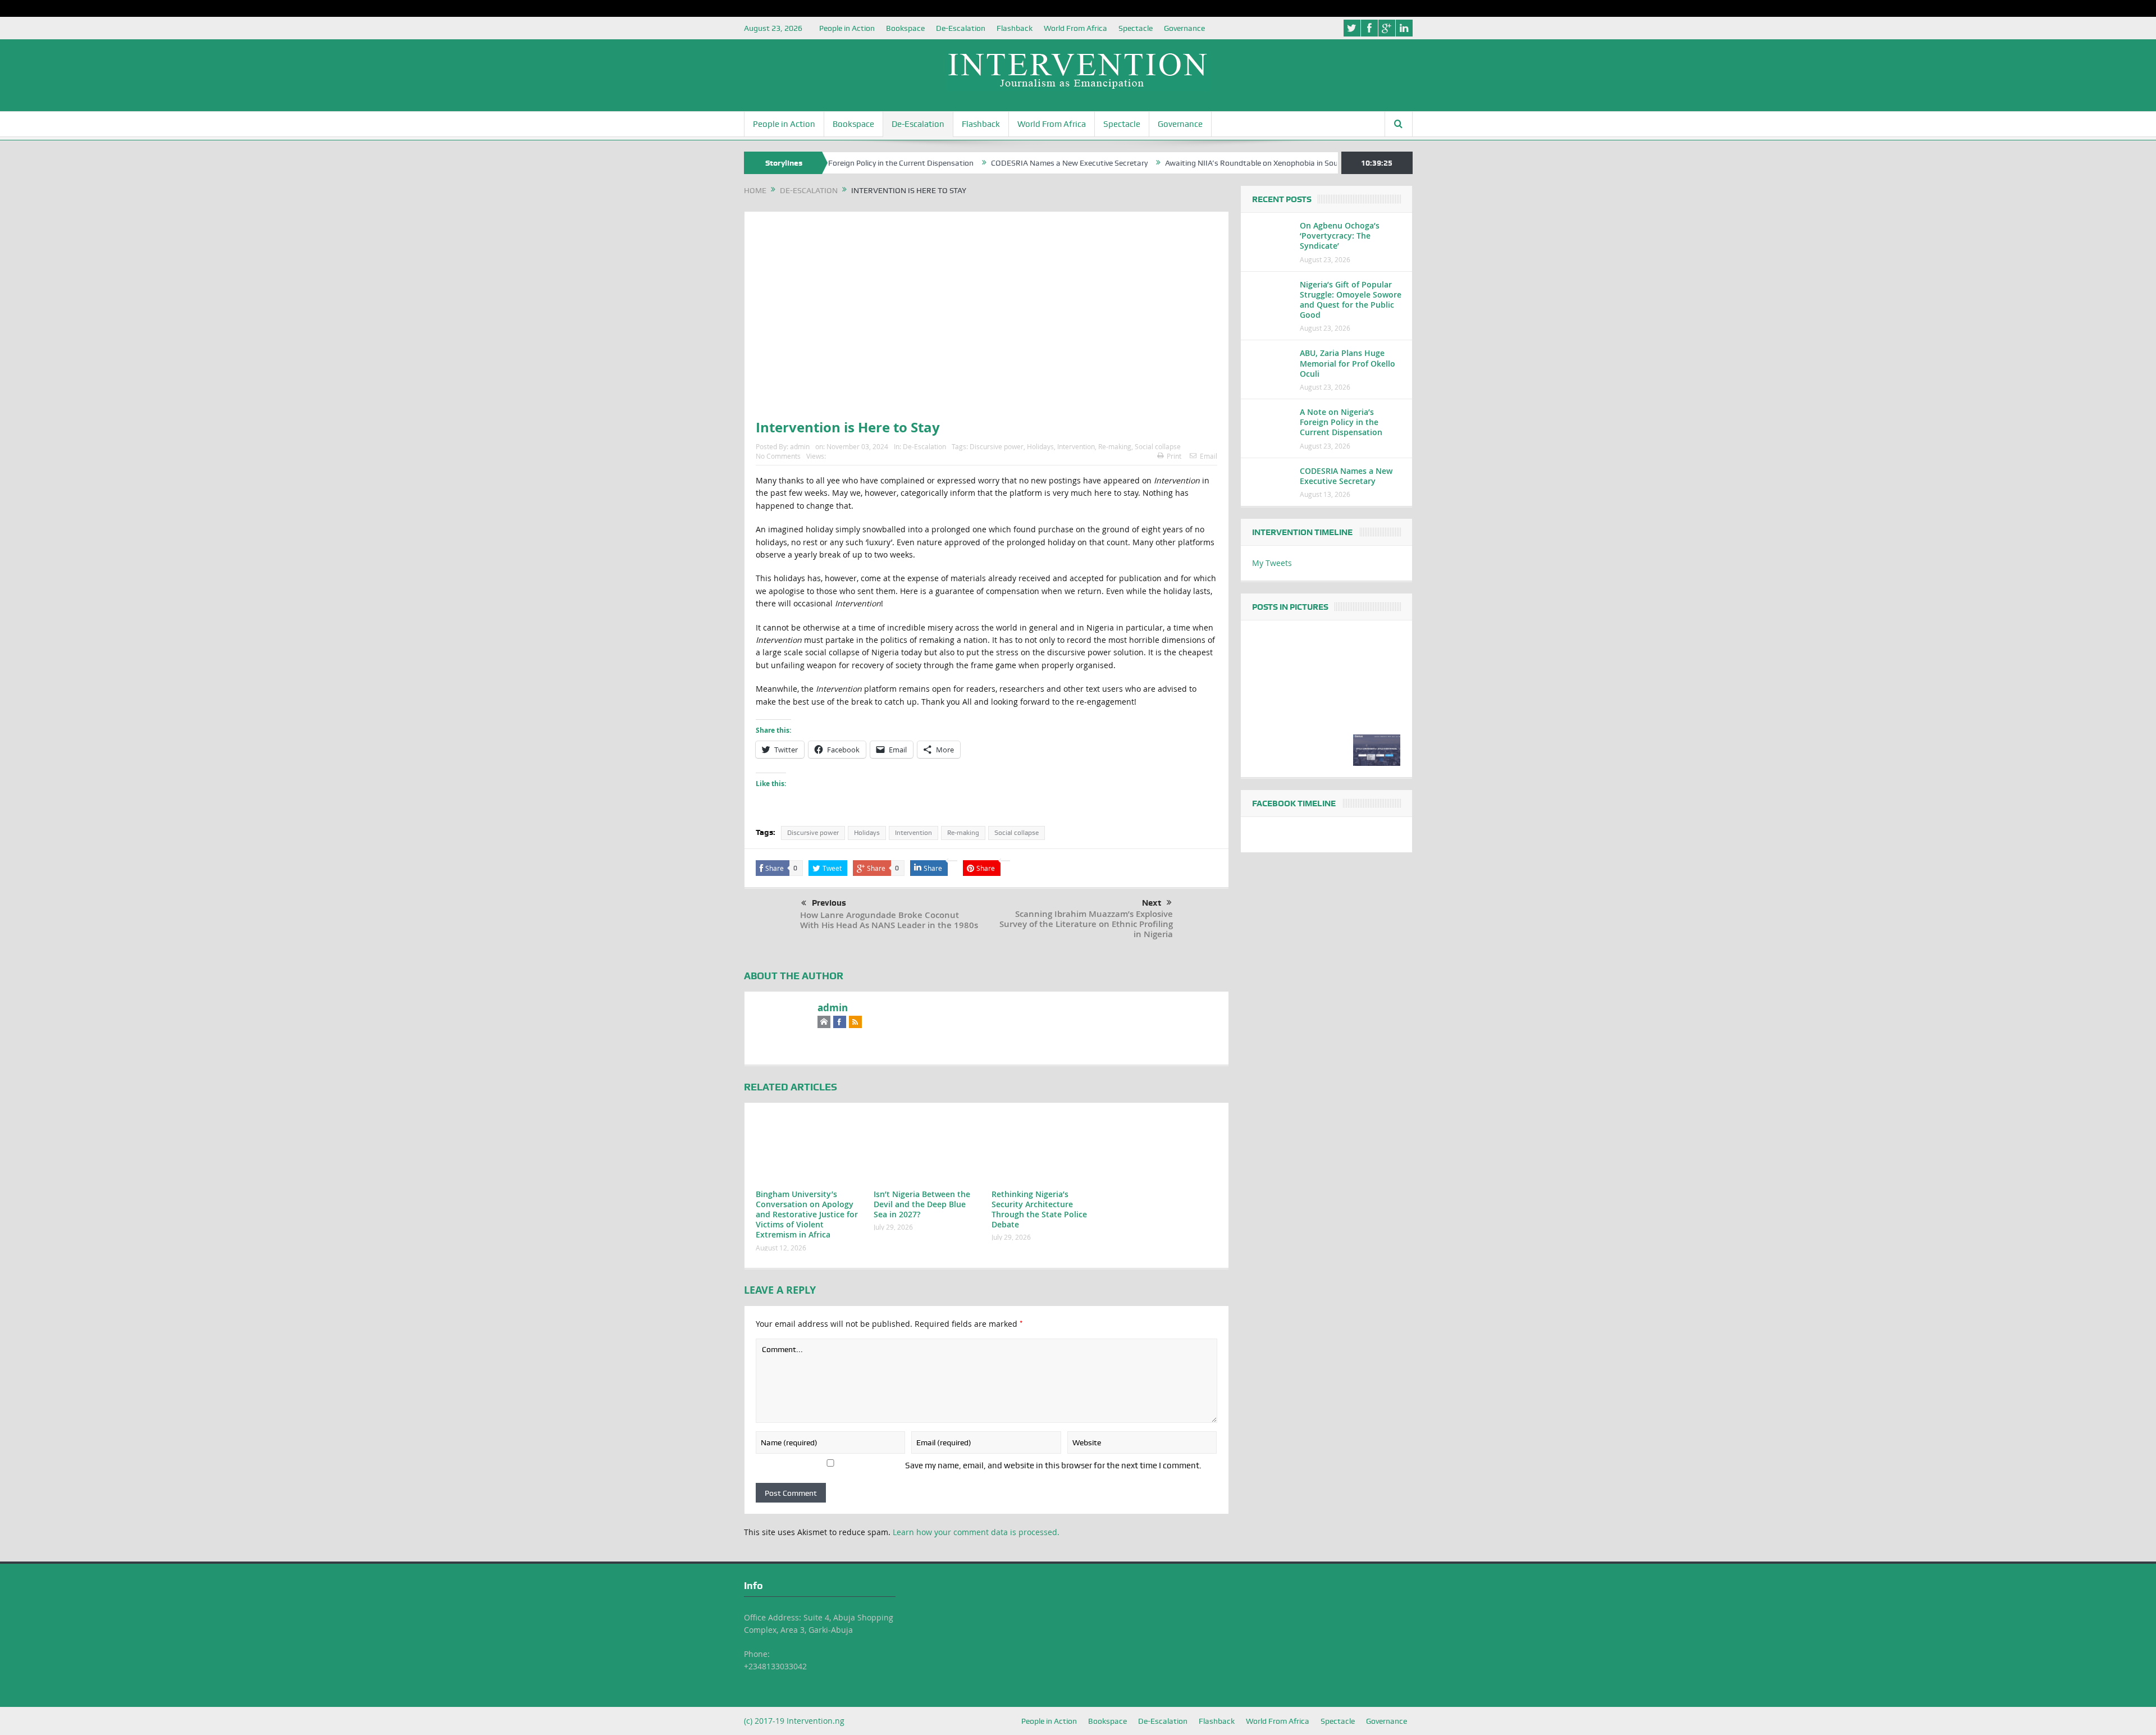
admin (800, 446)
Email (1209, 456)
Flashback (1015, 28)
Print (1174, 456)
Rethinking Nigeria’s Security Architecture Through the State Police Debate (1039, 1209)
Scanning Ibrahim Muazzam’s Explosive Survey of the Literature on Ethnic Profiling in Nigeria (1086, 924)
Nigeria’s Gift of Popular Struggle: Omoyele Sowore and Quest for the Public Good (1351, 300)
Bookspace (905, 28)
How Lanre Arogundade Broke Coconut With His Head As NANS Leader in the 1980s (889, 920)
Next (1152, 903)
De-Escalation (961, 28)
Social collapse (1158, 446)
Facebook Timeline (1294, 803)
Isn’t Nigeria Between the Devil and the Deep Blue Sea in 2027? (922, 1204)
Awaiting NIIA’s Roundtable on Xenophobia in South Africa (1188, 163)
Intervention (1076, 446)
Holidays (1040, 446)
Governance (1184, 28)
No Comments (778, 456)
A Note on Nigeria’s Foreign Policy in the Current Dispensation (1341, 422)
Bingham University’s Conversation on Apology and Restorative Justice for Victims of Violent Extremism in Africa (807, 1214)
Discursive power (997, 446)
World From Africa (1075, 28)
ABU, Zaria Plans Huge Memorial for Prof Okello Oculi (1347, 363)
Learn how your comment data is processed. (976, 1532)
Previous (829, 903)
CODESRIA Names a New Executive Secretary (991, 163)
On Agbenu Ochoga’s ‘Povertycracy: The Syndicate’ (1340, 236)
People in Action (847, 28)
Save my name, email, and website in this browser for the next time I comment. (1053, 1465)
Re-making (1115, 446)
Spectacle (1136, 28)
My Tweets (1272, 563)
